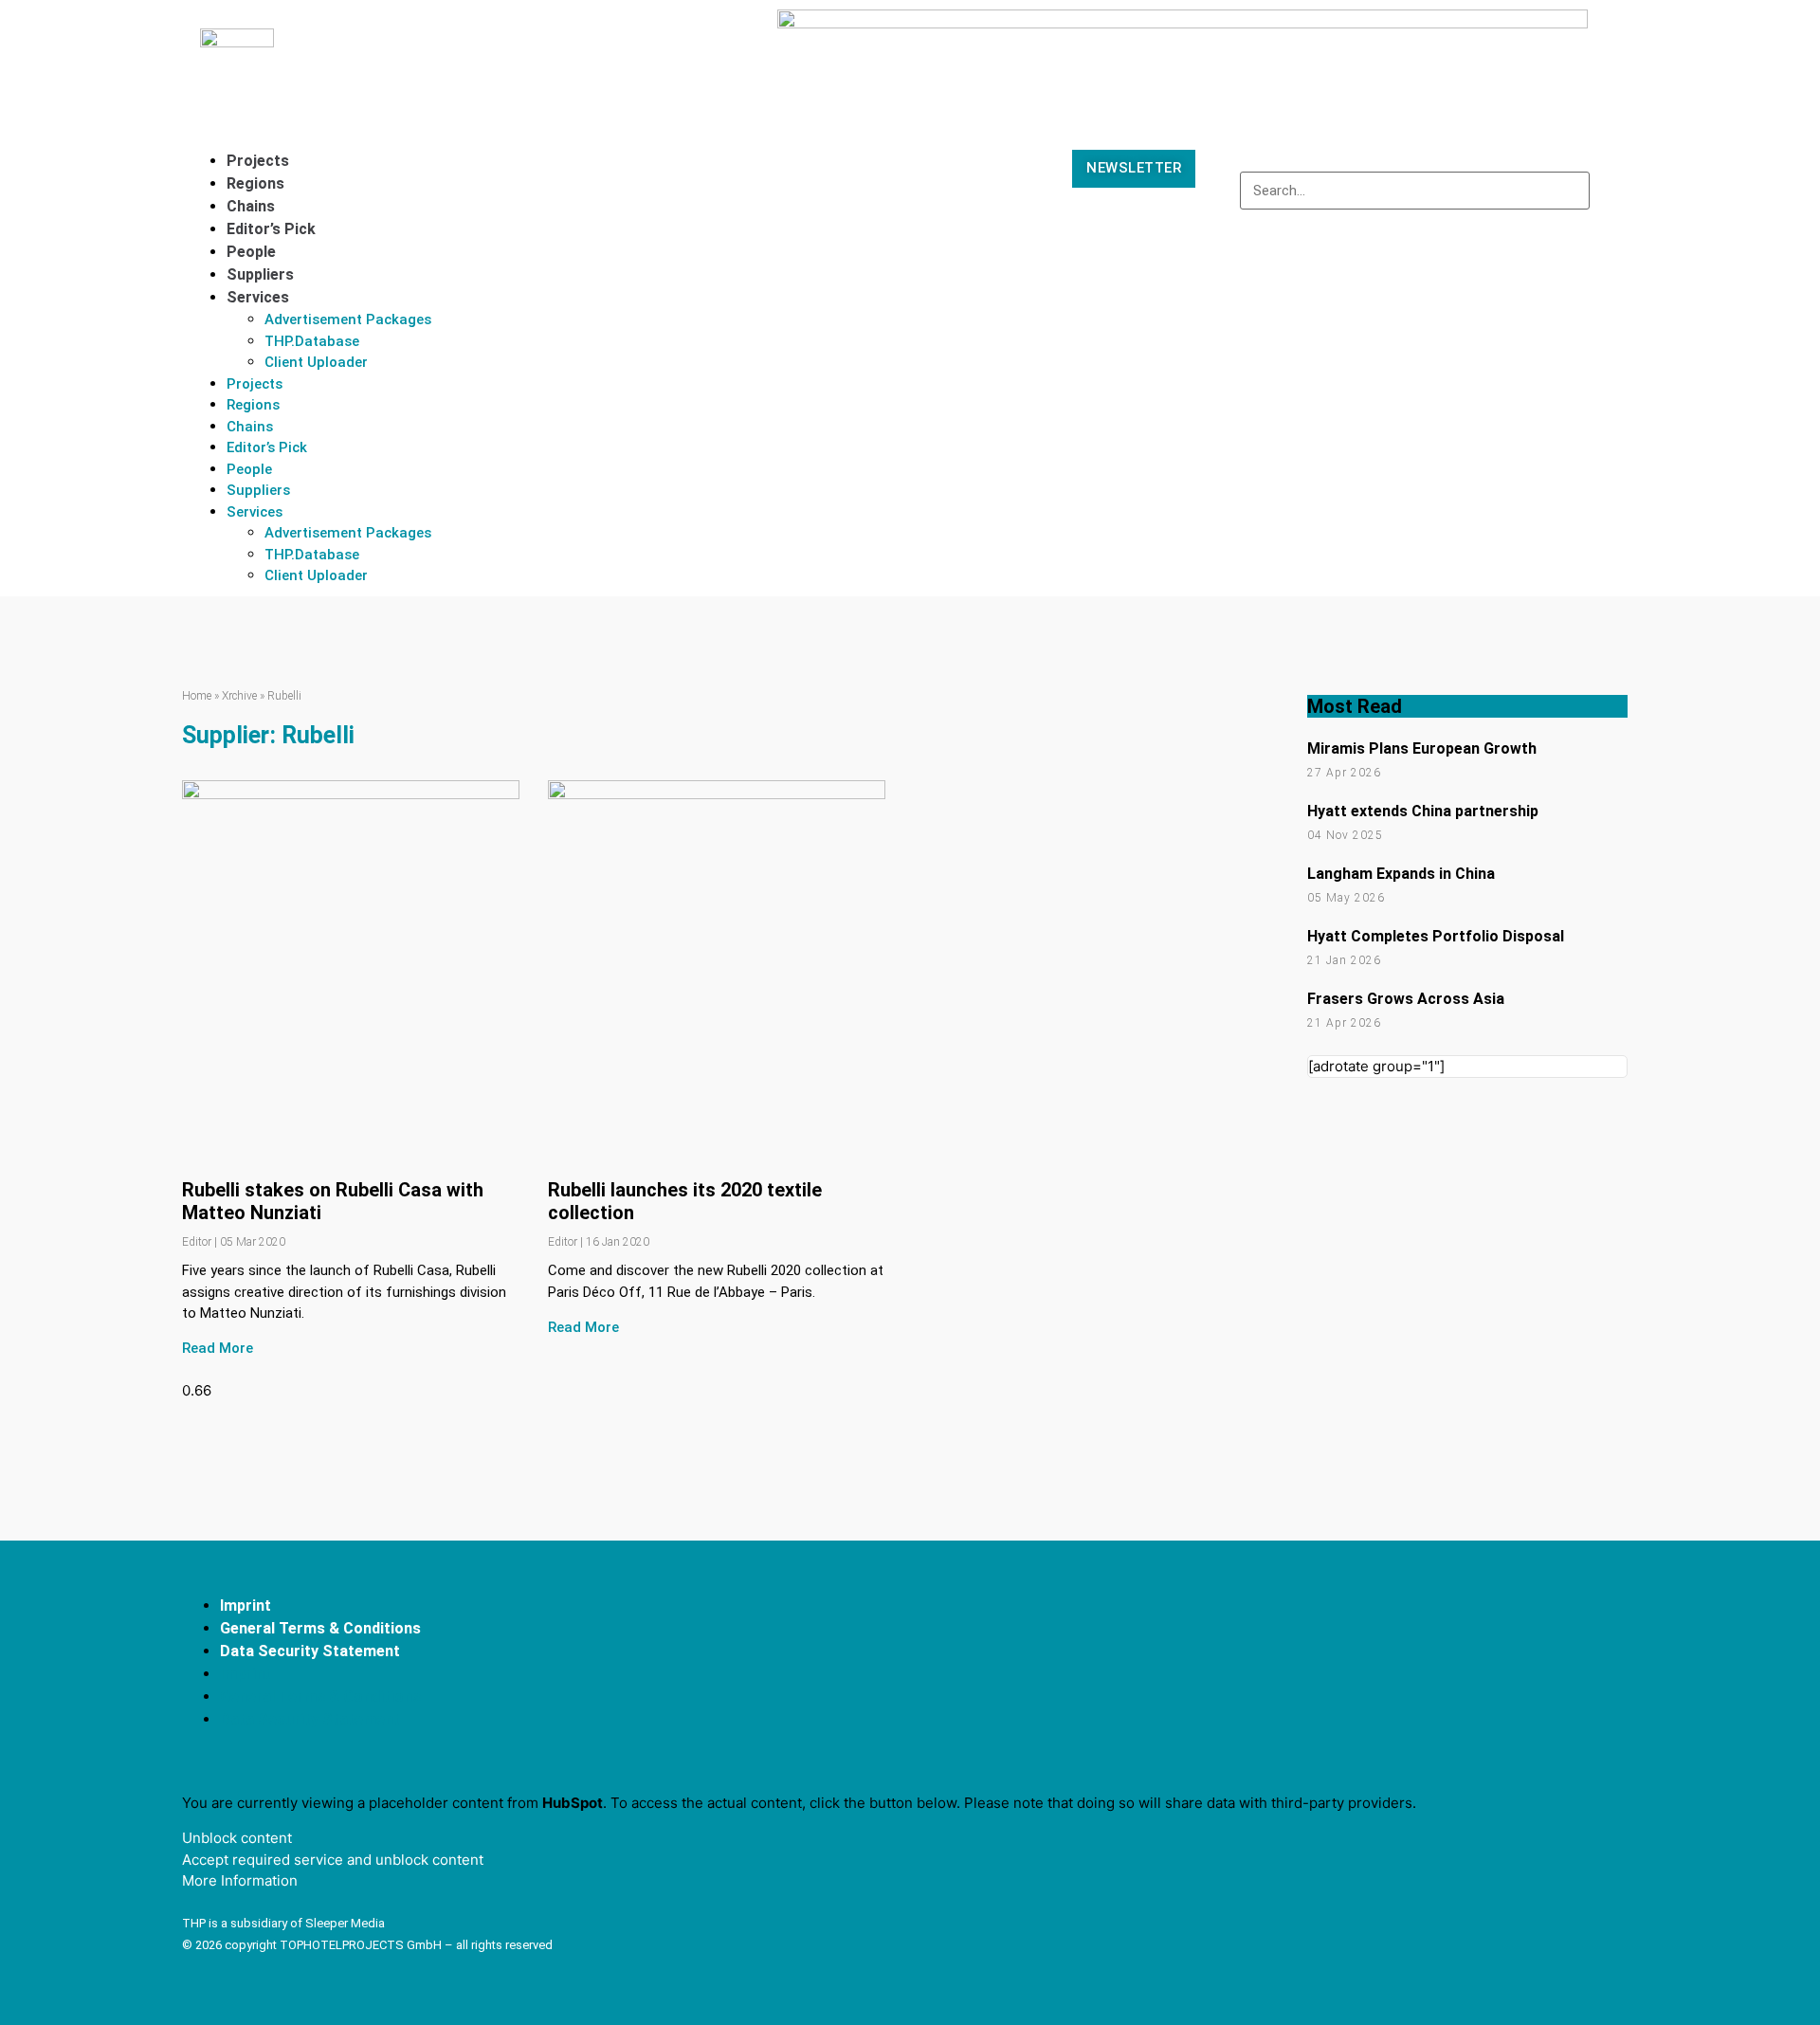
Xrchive (239, 696)
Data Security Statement (310, 1651)
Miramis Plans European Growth (1422, 748)
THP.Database (312, 341)
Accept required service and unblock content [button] (333, 1860)
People (251, 252)
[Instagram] (1601, 1668)
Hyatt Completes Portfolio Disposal (1436, 936)
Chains (251, 206)
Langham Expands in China (1401, 874)
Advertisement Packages (348, 319)
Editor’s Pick (271, 229)
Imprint (246, 1605)
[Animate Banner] (1183, 23)
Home (197, 696)
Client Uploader (316, 362)
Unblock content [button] (237, 1838)
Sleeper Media (345, 1923)
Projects (258, 161)
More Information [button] (240, 1880)
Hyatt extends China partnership (1423, 811)
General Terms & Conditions (320, 1628)
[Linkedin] (1531, 1668)
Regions (255, 183)
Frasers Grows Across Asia (1406, 999)
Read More (218, 1348)
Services (258, 297)
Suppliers (260, 274)
